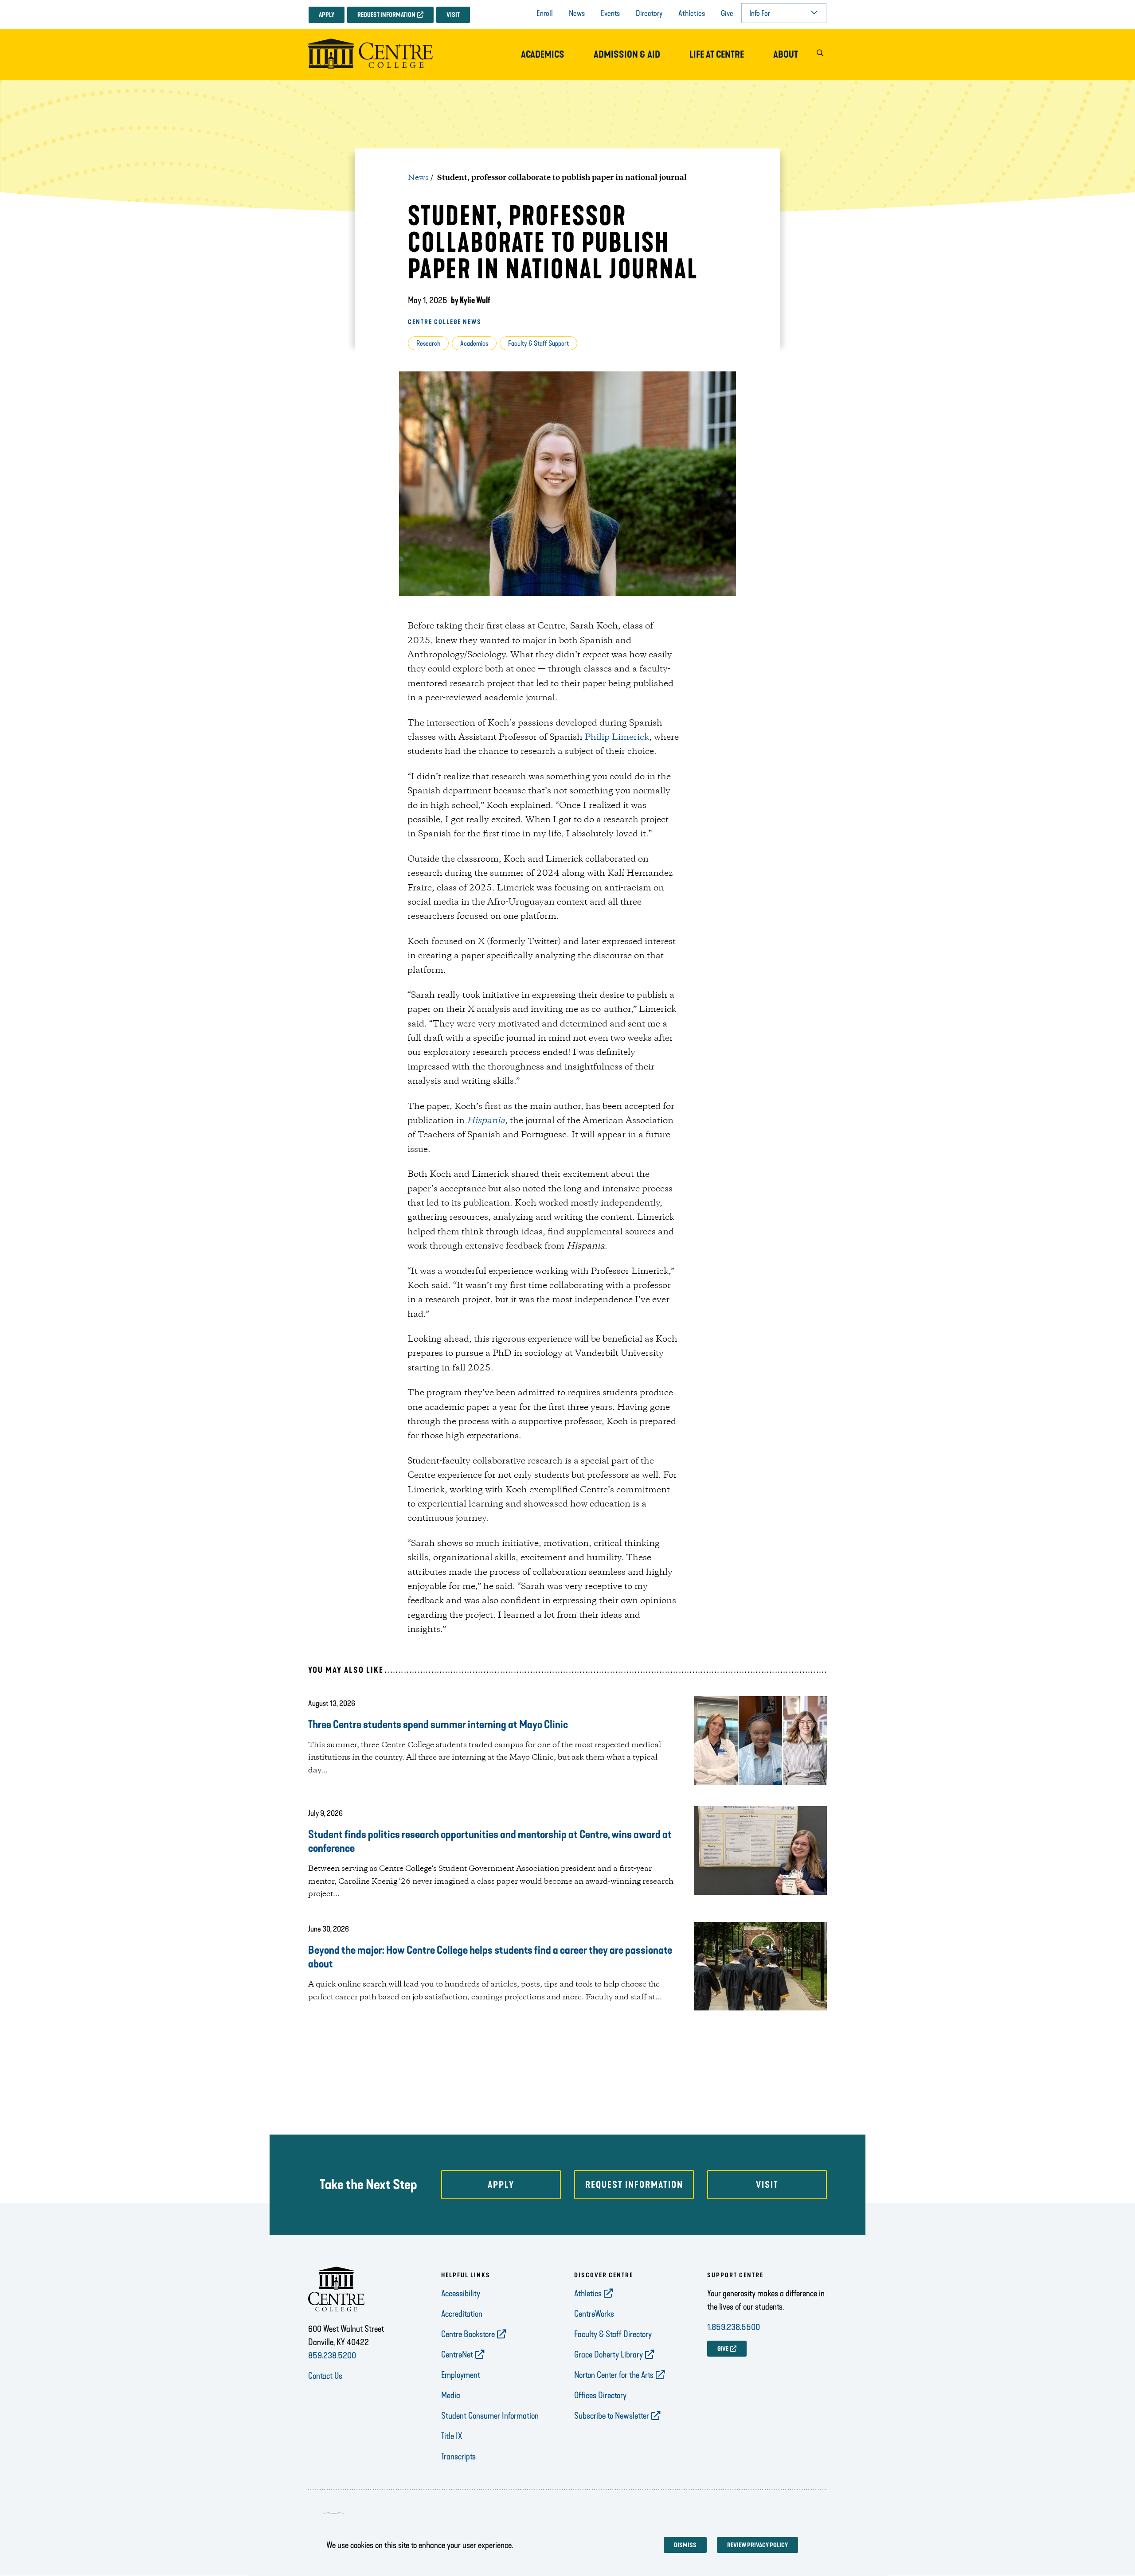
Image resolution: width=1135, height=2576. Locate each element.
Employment (461, 2375)
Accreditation (462, 2314)
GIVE (723, 2349)
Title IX (452, 2436)
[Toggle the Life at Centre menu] (717, 63)
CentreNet (457, 2354)
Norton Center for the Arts (614, 2375)
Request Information (386, 15)
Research (428, 343)
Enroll (545, 13)
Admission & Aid (627, 55)
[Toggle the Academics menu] (543, 63)
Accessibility (461, 2293)
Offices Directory (600, 2395)
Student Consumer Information (490, 2416)
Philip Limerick (617, 738)
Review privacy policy (757, 2545)
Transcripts (458, 2456)
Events (610, 13)
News (577, 13)
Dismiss (685, 2545)
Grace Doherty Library (609, 2354)
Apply (327, 15)
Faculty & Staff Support (538, 343)
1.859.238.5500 (734, 2327)
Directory (649, 13)
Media (451, 2395)
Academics (543, 55)
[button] (820, 55)
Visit (453, 15)
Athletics (692, 13)
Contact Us (325, 2376)
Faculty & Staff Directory (613, 2334)
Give (727, 13)
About (786, 55)
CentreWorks (594, 2314)
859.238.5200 (332, 2355)
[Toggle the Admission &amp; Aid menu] (627, 63)
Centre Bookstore (468, 2334)
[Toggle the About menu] (786, 63)
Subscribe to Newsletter (612, 2416)
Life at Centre (717, 55)
